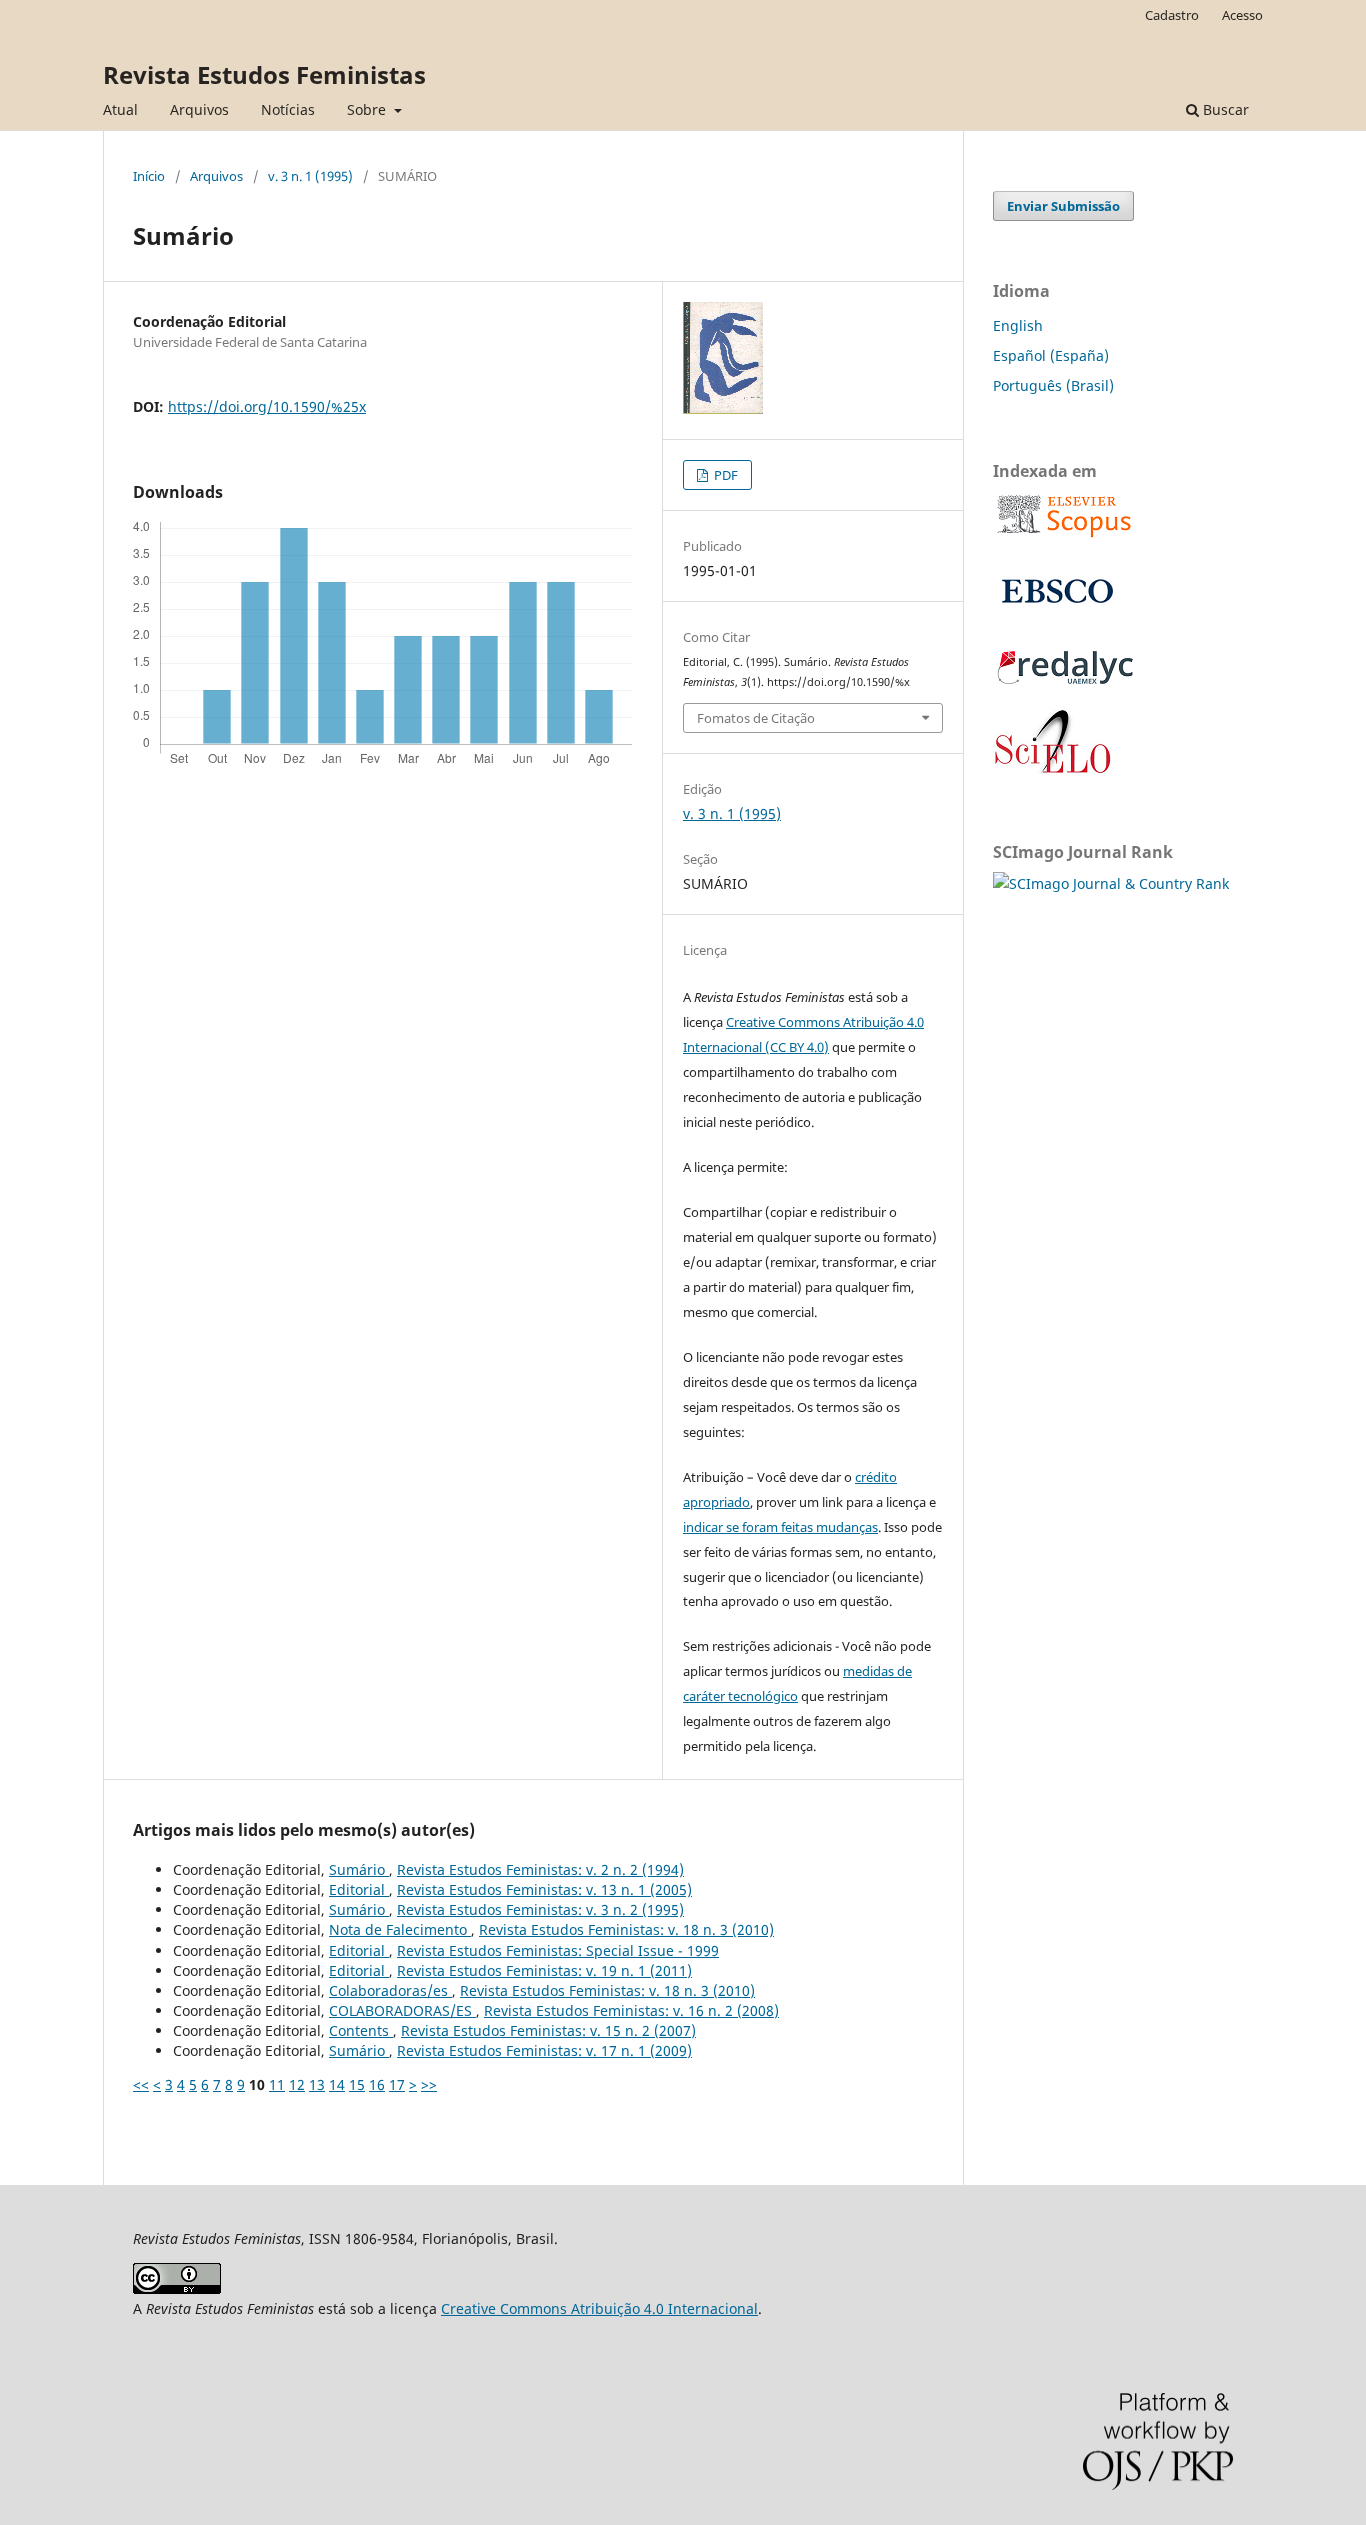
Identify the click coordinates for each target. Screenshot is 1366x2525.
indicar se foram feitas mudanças (780, 1527)
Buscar (1224, 109)
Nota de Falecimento (400, 1929)
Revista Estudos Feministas (264, 74)
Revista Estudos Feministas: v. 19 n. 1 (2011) (544, 1970)
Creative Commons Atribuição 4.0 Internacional (599, 2308)
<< (141, 2084)
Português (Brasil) (1053, 385)
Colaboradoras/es (390, 1990)
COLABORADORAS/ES (402, 2010)
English (1018, 325)
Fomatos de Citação (756, 718)
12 (297, 2084)
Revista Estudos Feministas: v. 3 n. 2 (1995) (540, 1909)
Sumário (359, 1869)
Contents (361, 2030)
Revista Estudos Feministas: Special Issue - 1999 (558, 1950)
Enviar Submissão (1063, 206)
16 (377, 2084)
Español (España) (1051, 355)
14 (337, 2084)
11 (277, 2084)
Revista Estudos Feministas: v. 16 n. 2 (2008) (631, 2010)
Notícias (288, 109)
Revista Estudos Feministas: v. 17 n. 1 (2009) (544, 2050)
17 (397, 2084)
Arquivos (199, 109)
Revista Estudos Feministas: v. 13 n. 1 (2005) (544, 1889)
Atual (120, 109)
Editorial (359, 1889)
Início (149, 176)
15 (357, 2084)
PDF (724, 475)
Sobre (368, 109)
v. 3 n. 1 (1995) (310, 176)
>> (429, 2084)
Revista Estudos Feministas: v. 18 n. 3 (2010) (626, 1929)
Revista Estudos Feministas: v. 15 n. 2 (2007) (548, 2030)
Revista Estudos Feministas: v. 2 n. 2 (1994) (540, 1869)
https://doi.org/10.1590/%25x (267, 406)
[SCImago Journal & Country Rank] (1111, 883)
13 (317, 2084)
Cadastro (1172, 15)
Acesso (1242, 15)
